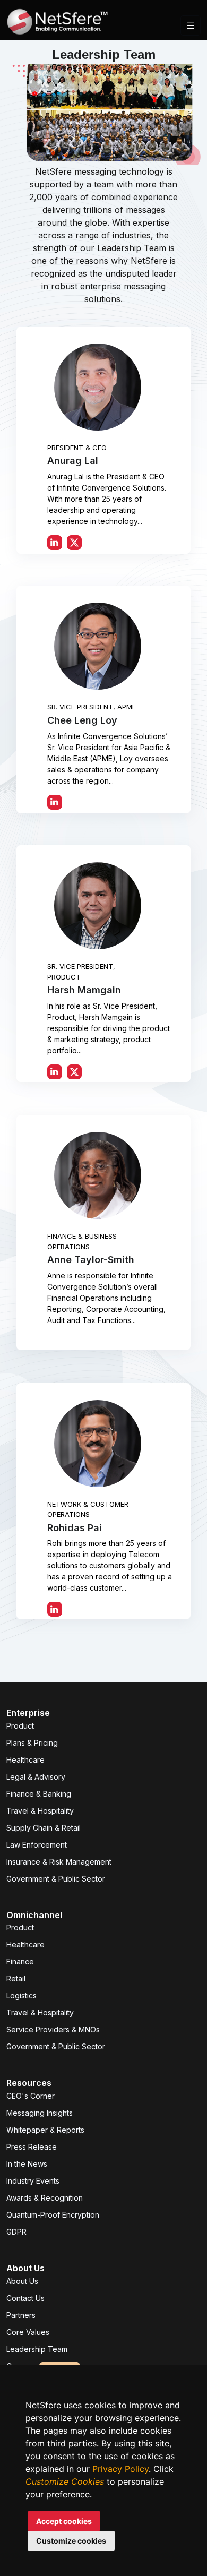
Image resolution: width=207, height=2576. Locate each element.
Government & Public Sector (56, 1879)
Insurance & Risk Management (59, 1862)
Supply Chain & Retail (44, 1828)
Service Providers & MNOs (53, 2029)
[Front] (57, 25)
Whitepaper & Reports (45, 2130)
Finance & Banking (39, 1794)
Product (20, 1726)
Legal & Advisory (36, 1777)
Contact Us (25, 2298)
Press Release (32, 2147)
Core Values (28, 2332)
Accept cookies (64, 2521)
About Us (22, 2281)
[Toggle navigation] (191, 26)
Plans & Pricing (32, 1743)
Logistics (21, 1995)
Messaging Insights (40, 2113)
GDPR (16, 2232)
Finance (20, 1961)
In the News (27, 2164)
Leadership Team (37, 2349)
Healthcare (25, 1760)
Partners (21, 2315)
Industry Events (33, 2181)
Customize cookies (71, 2541)
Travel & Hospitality (40, 1811)
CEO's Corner (31, 2096)
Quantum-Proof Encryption (53, 2215)
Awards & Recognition (45, 2198)
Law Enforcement (37, 1845)
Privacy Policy (120, 2469)
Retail (16, 1978)
